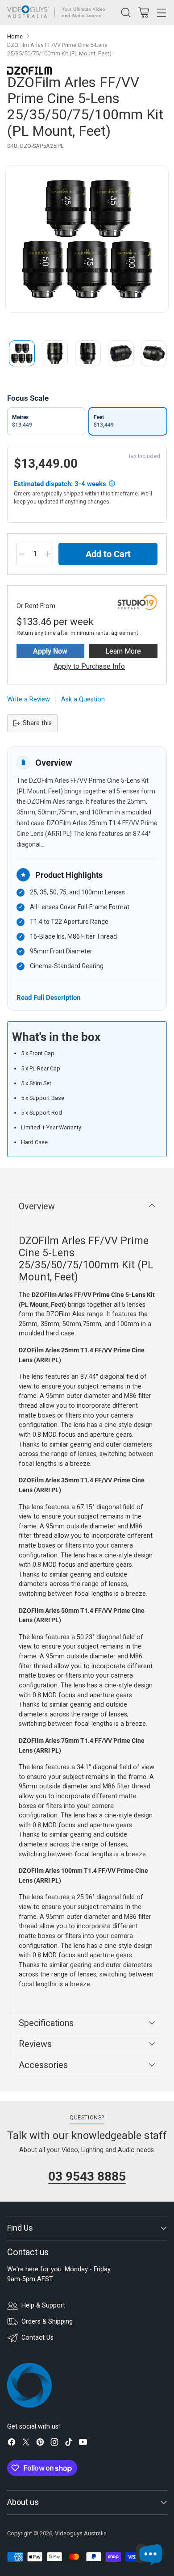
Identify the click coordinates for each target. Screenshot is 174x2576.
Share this (37, 723)
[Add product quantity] (48, 554)
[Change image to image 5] (154, 353)
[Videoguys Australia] (58, 13)
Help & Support (43, 2305)
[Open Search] (126, 12)
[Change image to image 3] (88, 353)
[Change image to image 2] (55, 353)
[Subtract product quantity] (22, 554)
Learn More (123, 651)
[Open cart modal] (143, 12)
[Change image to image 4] (121, 353)
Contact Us (37, 2338)
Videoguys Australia (81, 2533)
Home (15, 36)
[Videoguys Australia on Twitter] (26, 2444)
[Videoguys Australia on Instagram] (54, 2444)
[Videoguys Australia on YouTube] (83, 2444)
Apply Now (50, 651)
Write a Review (29, 699)
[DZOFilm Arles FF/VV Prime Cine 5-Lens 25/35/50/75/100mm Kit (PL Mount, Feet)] (87, 239)
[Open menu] (161, 12)
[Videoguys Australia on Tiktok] (69, 2444)
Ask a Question (83, 699)
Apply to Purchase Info (89, 666)
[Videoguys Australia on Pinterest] (40, 2444)
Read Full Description (48, 997)
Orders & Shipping (47, 2322)
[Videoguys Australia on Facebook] (12, 2444)
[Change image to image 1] (22, 353)
